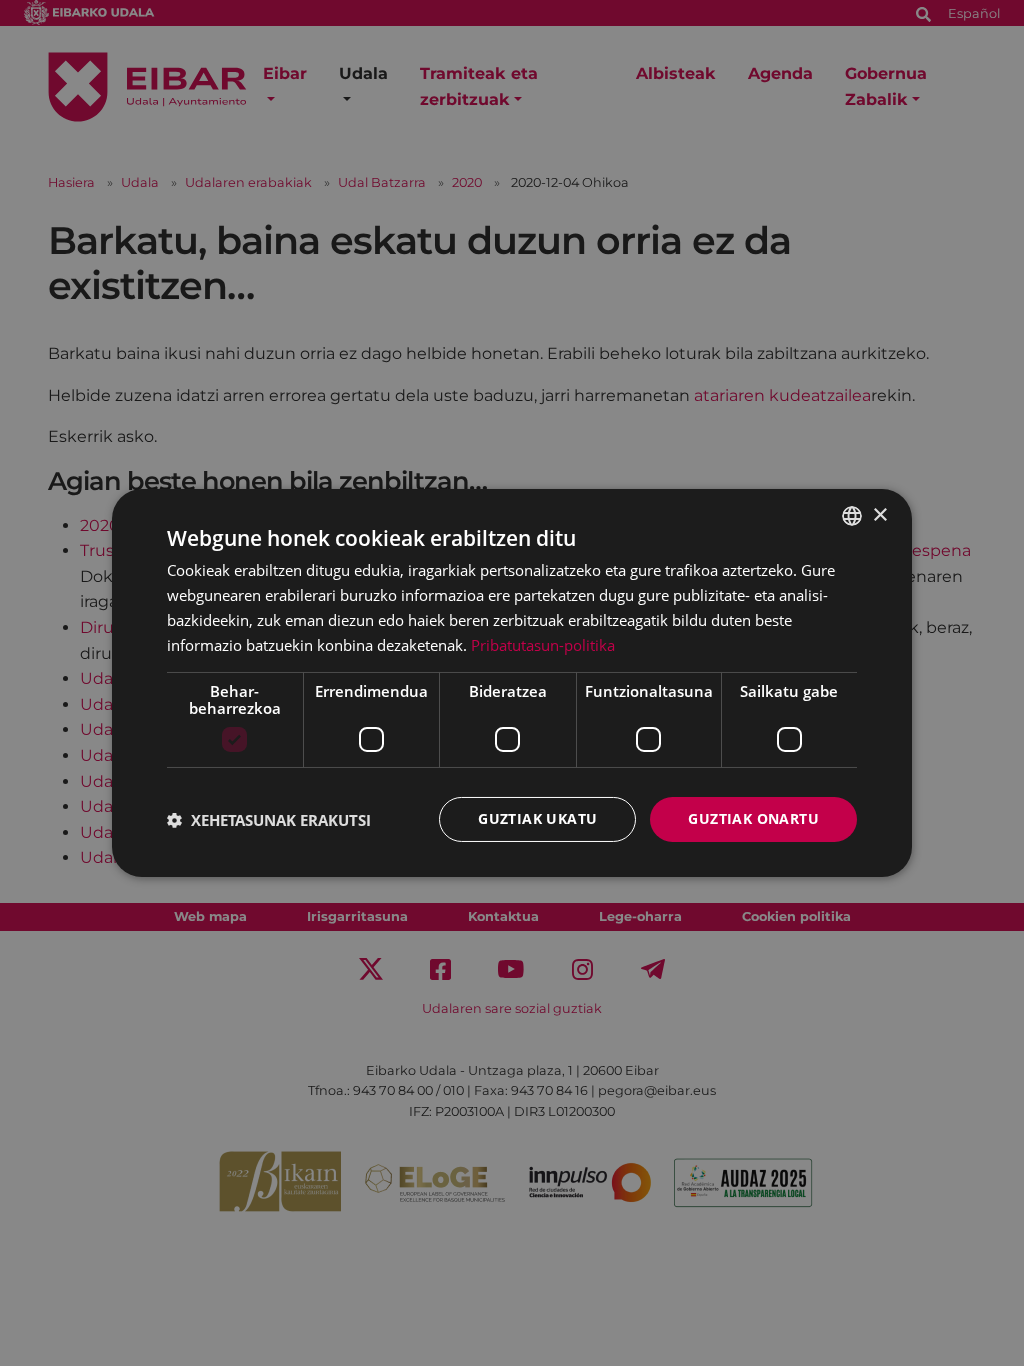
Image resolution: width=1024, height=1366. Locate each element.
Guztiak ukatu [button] (537, 818)
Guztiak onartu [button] (753, 818)
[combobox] (852, 516)
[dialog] (512, 683)
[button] (269, 820)
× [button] (879, 514)
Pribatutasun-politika (543, 645)
